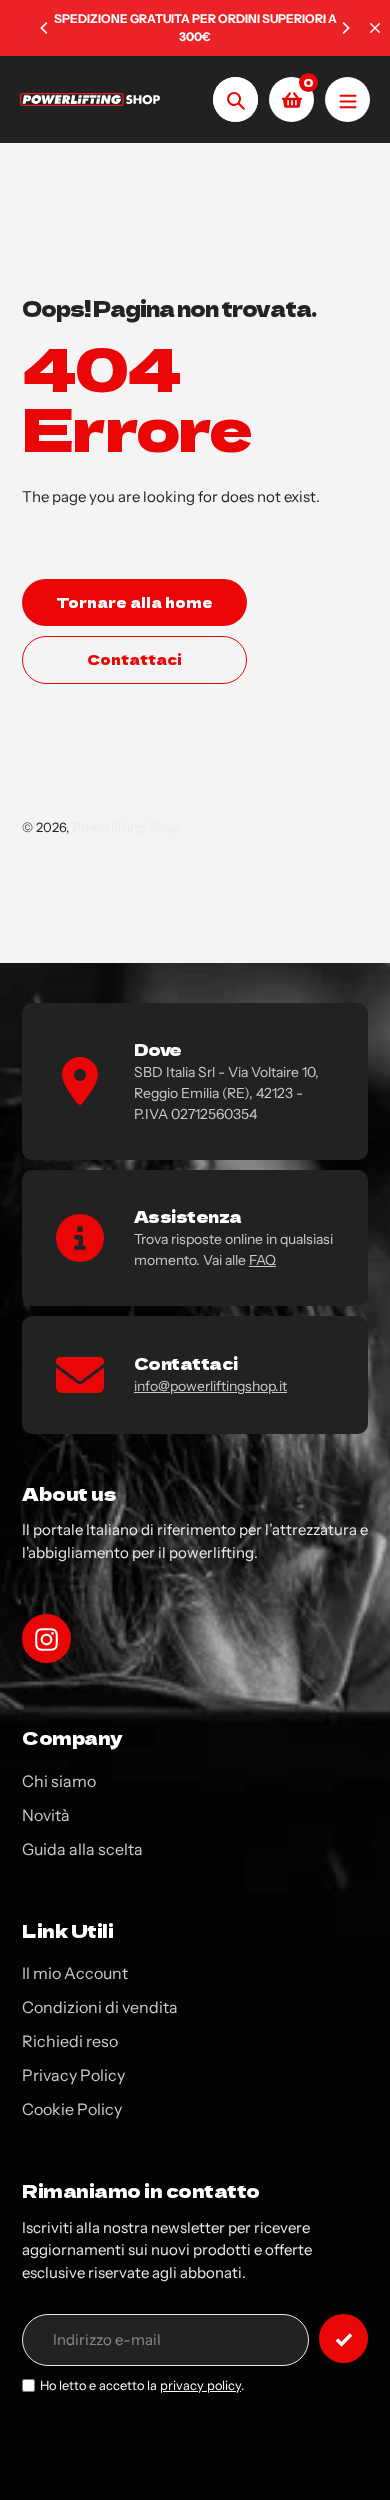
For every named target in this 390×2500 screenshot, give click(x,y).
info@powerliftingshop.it (210, 1386)
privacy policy (200, 2385)
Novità (46, 1815)
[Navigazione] (347, 99)
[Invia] (343, 2338)
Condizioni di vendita (100, 2007)
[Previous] (45, 28)
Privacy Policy (73, 2075)
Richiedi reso (70, 2041)
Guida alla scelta (82, 1849)
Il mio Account (75, 1973)
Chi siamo (59, 1781)
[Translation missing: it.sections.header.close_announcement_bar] (375, 28)
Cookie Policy (72, 2109)
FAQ (262, 1260)
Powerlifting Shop (126, 827)
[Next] (345, 28)
